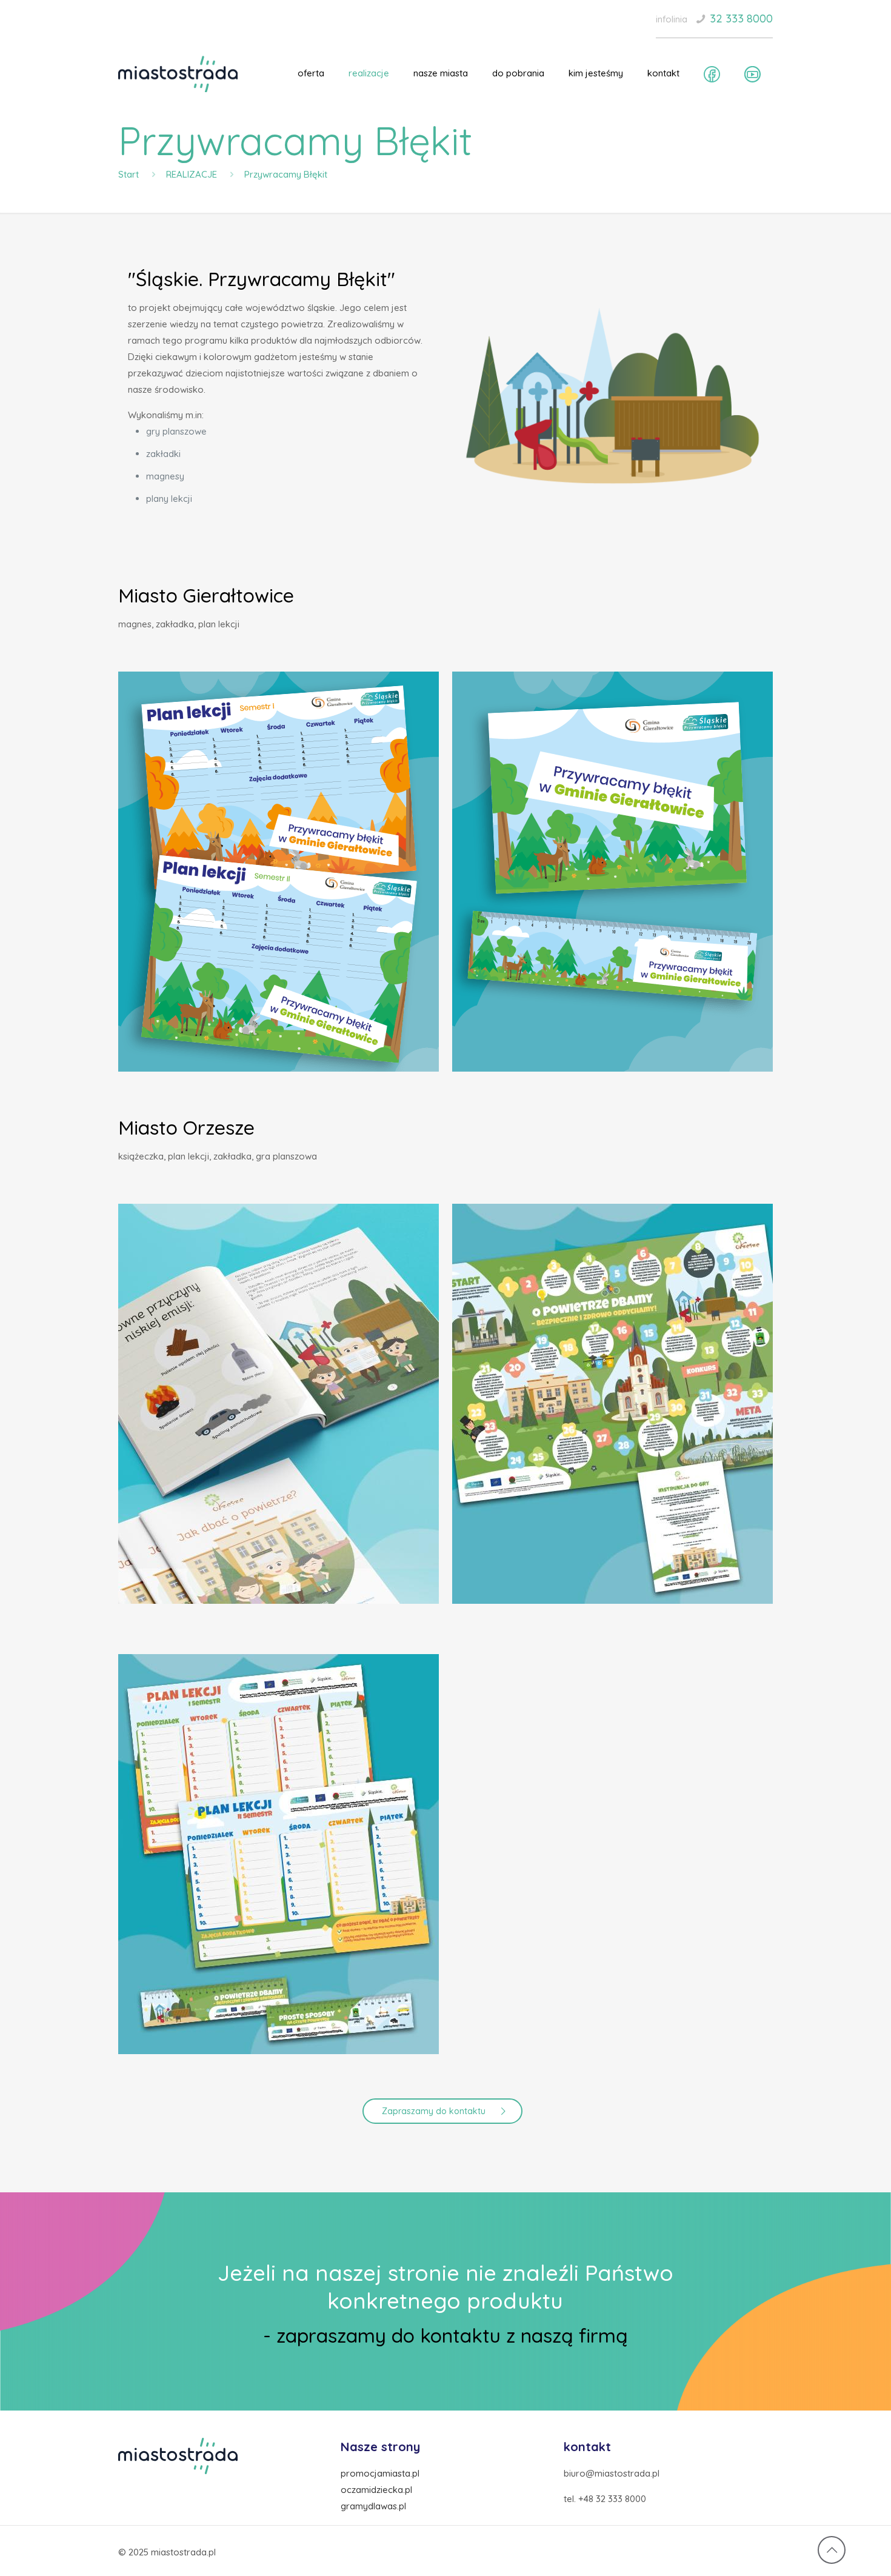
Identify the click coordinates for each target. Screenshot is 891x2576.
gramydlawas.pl (373, 2506)
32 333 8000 (741, 18)
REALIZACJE (192, 174)
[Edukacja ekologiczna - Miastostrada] (178, 73)
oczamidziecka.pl (376, 2490)
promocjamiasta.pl (380, 2473)
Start (128, 174)
